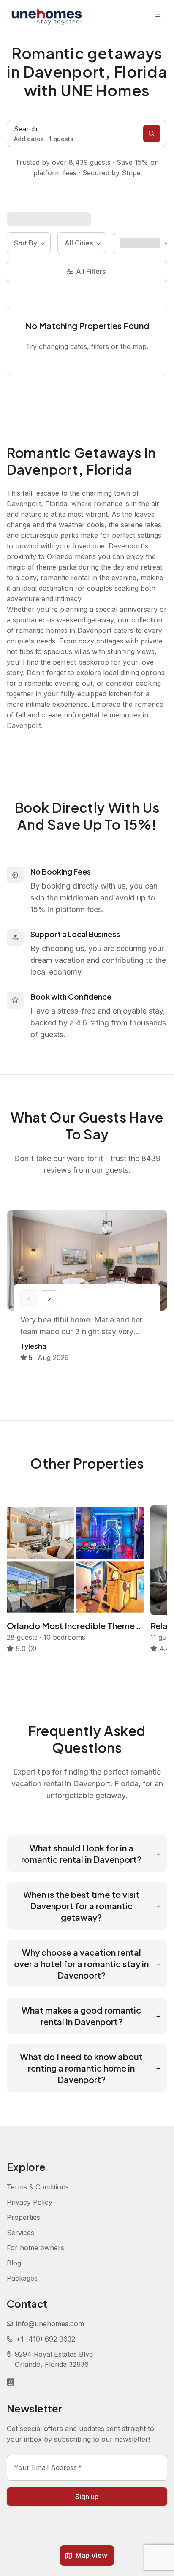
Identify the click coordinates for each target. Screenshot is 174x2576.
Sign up (87, 2497)
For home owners (35, 2248)
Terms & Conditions (38, 2187)
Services (20, 2233)
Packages (22, 2278)
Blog (14, 2263)
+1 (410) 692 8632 (46, 2339)
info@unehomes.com (50, 2324)
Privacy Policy (30, 2202)
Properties (23, 2217)
